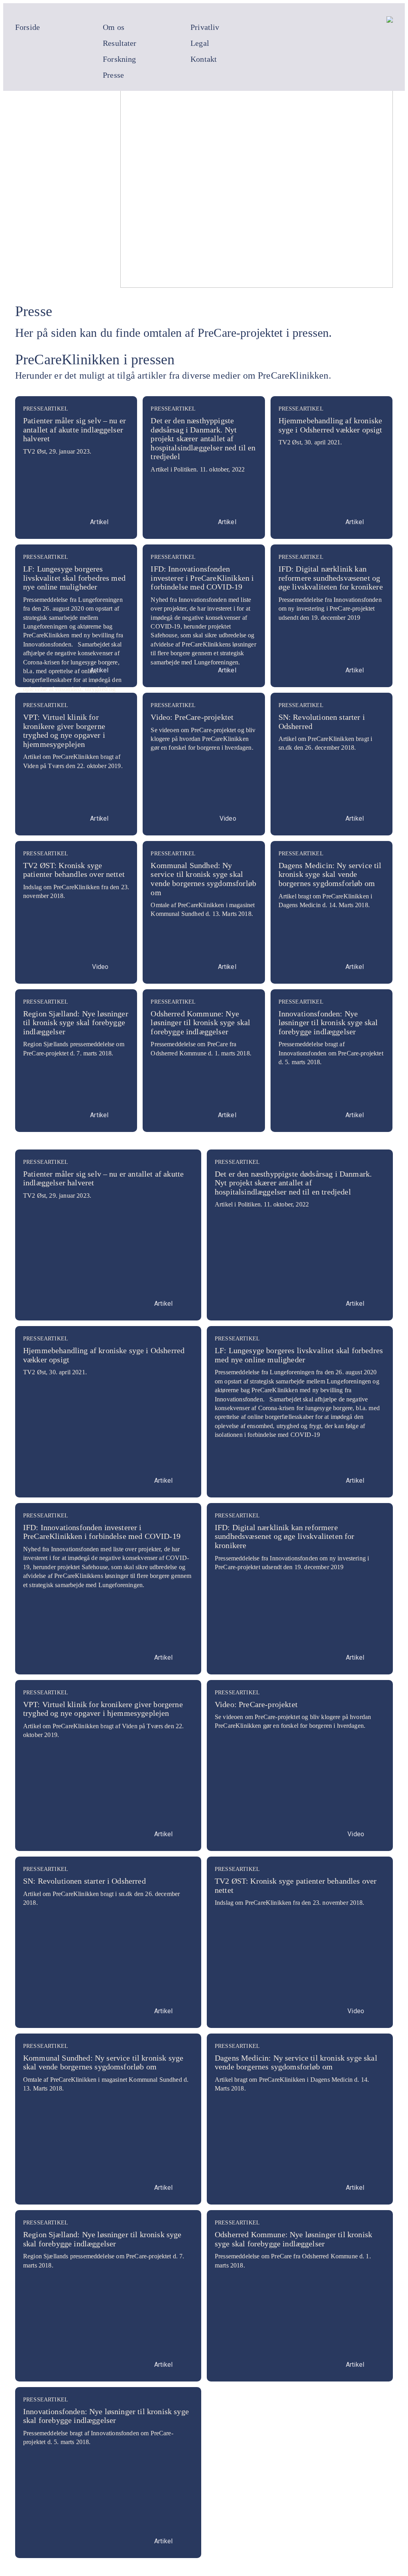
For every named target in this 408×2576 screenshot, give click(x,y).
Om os (114, 27)
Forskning (119, 59)
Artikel (99, 522)
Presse (113, 75)
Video (228, 818)
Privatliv (205, 27)
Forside (27, 27)
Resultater (120, 43)
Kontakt (204, 59)
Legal (200, 43)
